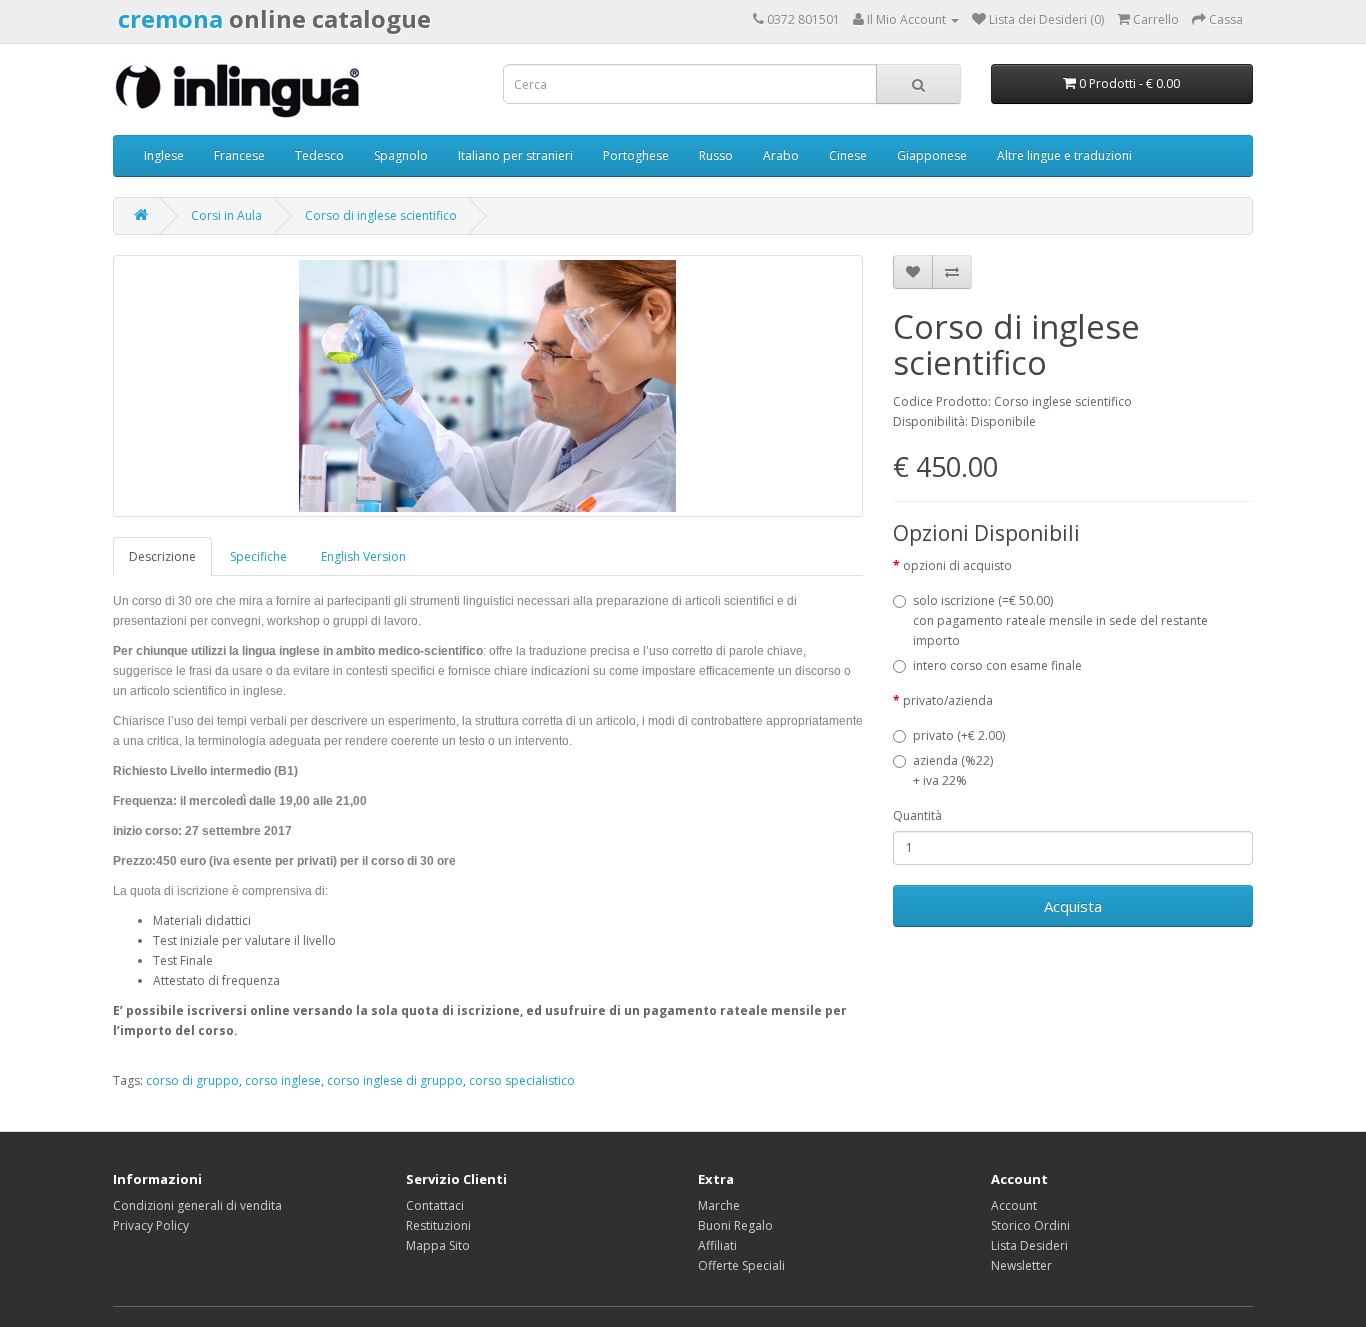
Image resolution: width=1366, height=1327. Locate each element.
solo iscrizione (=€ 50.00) (1060, 620)
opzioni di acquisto (957, 565)
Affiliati (717, 1245)
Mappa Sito (438, 1245)
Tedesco (319, 155)
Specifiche (258, 556)
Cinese (848, 155)
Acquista (1073, 906)
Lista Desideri (1029, 1245)
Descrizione (162, 556)
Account (1014, 1205)
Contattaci (435, 1205)
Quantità (917, 815)
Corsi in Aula (226, 215)
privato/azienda (948, 700)
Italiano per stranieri (515, 155)
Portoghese (636, 155)
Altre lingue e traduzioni (1064, 155)
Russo (716, 155)
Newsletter (1021, 1265)
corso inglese (283, 1080)
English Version (363, 556)
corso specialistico (522, 1080)
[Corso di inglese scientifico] (488, 386)
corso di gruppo (192, 1080)
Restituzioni (438, 1225)
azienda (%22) (953, 770)
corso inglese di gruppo (395, 1080)
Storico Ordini (1030, 1225)
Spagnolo (401, 155)
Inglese (164, 155)
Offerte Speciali (741, 1265)
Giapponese (932, 155)
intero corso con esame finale (997, 665)
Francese (239, 155)
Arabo (781, 155)
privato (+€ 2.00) (959, 735)
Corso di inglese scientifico (381, 215)
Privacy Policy (151, 1225)
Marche (719, 1205)
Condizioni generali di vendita (197, 1205)
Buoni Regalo (735, 1225)
